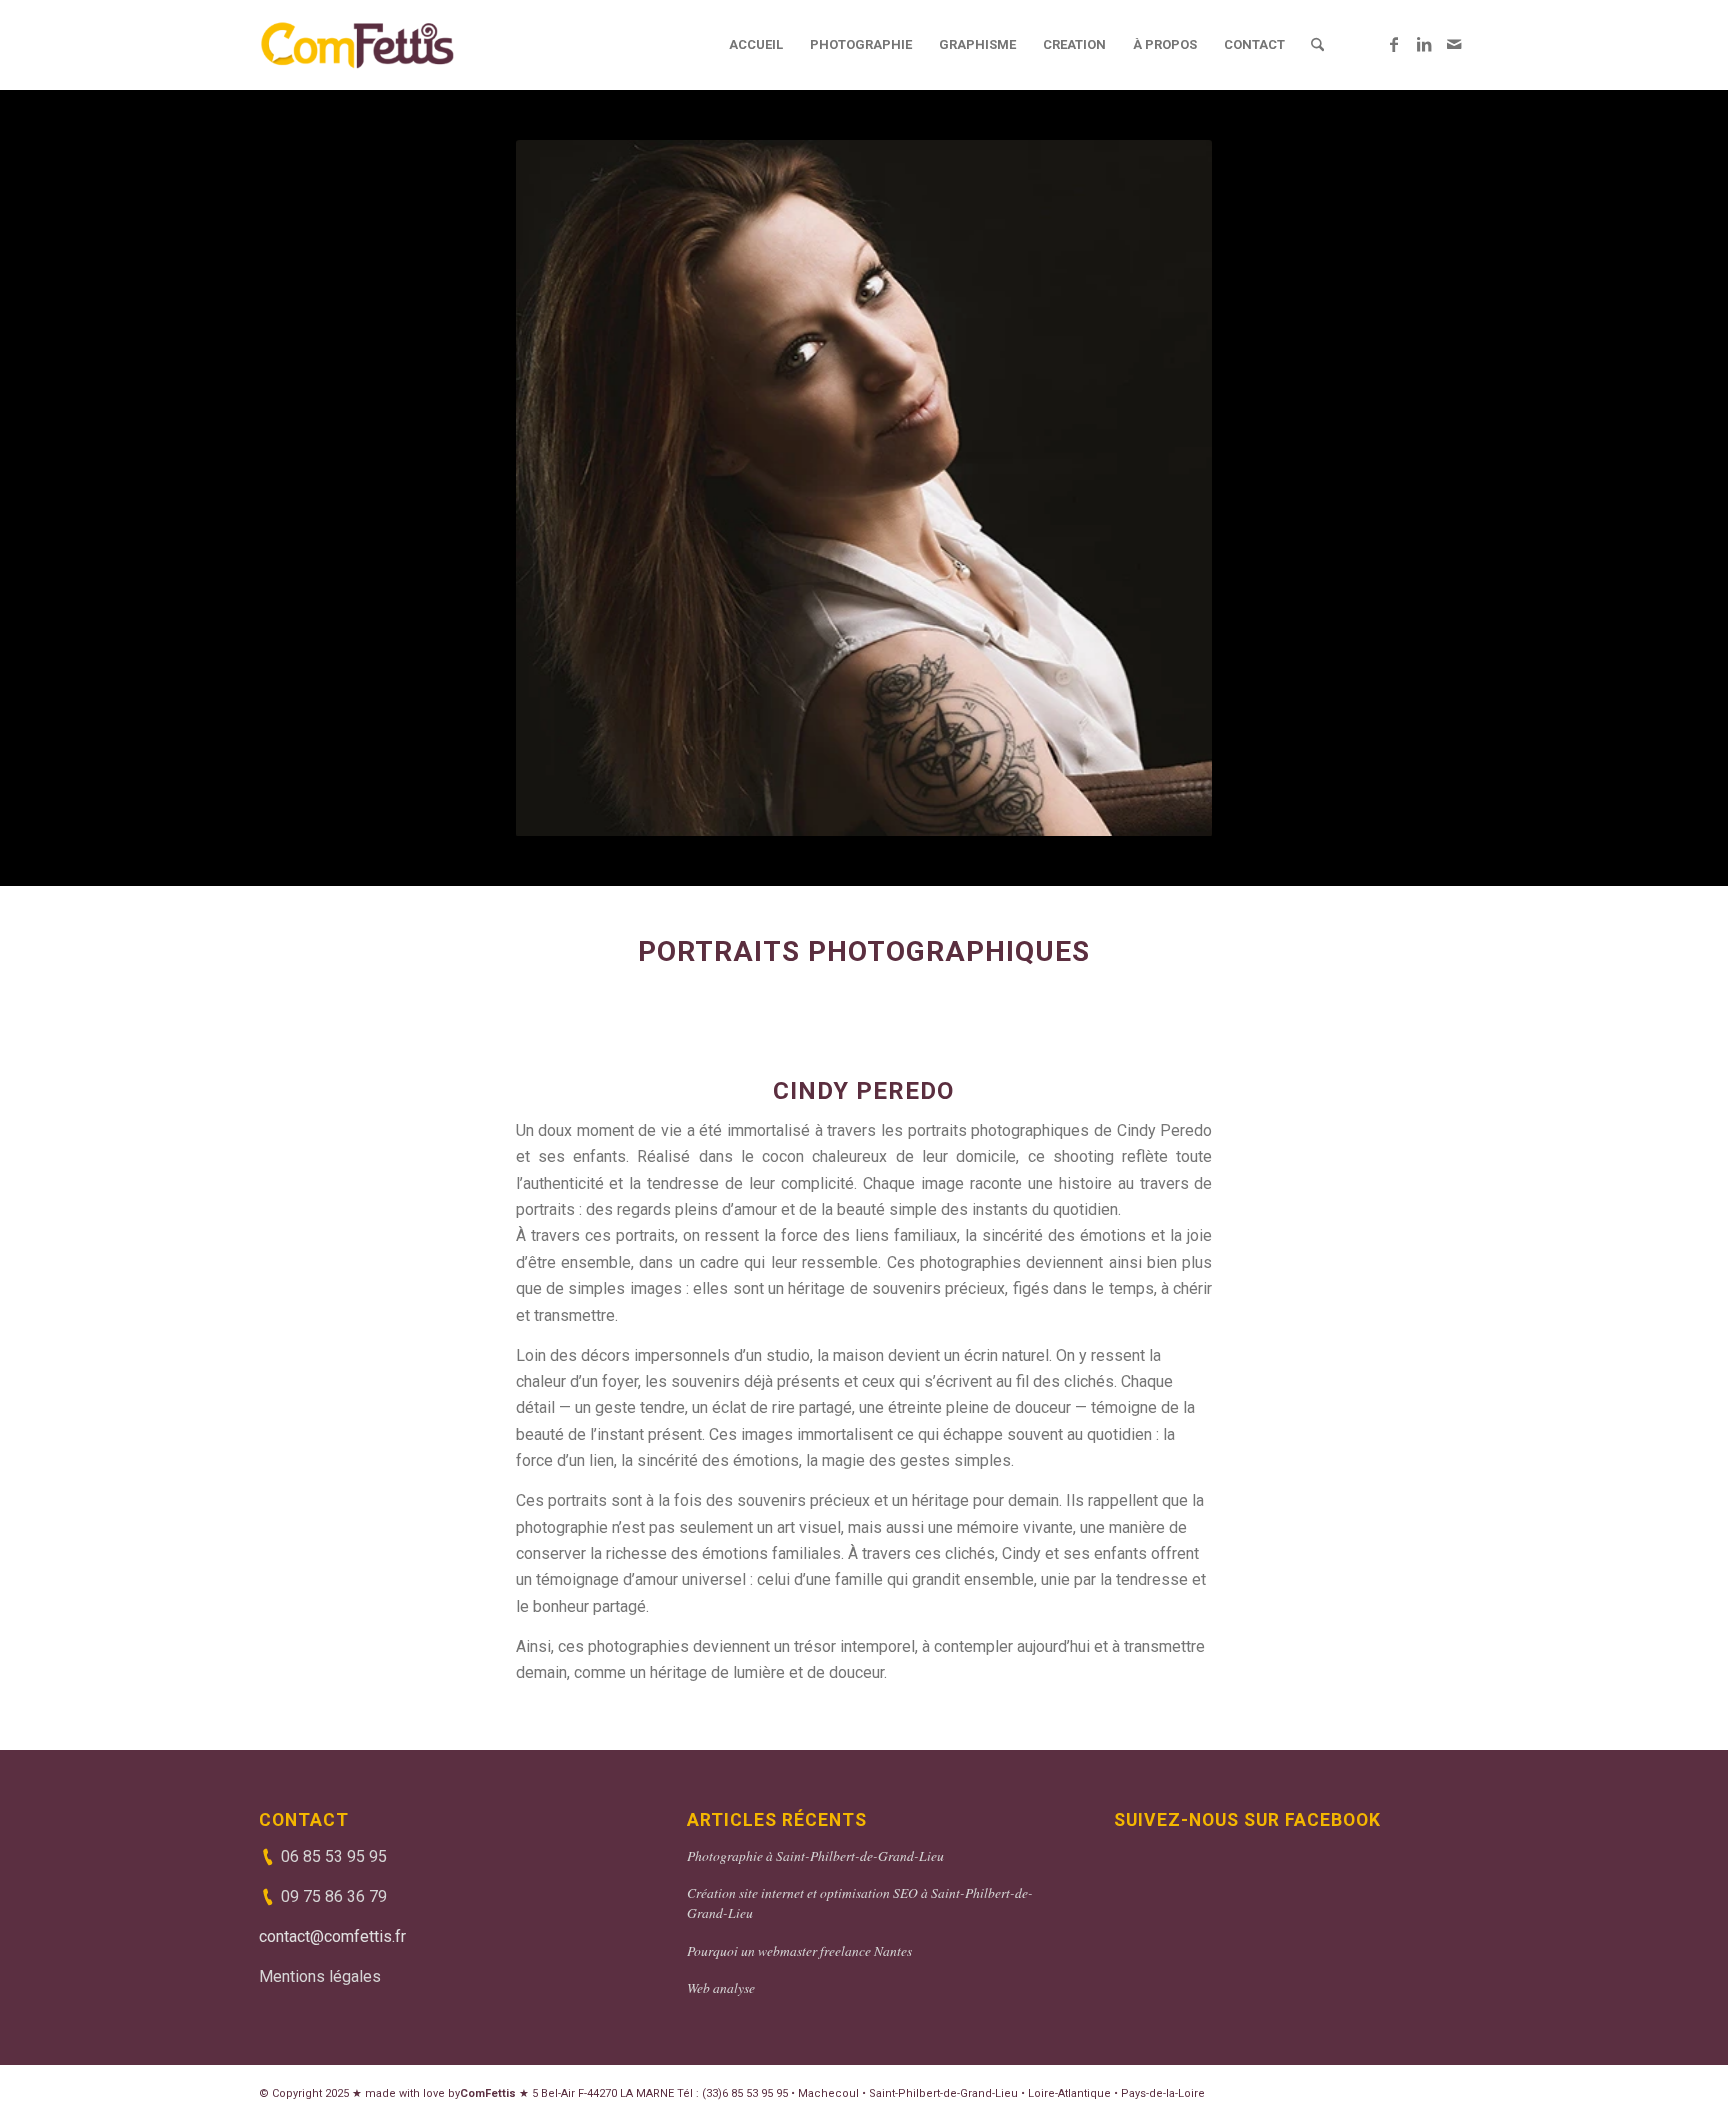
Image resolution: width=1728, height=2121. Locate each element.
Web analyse (721, 1987)
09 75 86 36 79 (334, 1896)
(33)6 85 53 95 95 (745, 2093)
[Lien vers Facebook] (1394, 44)
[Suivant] (1167, 488)
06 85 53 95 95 (334, 1856)
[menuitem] (756, 45)
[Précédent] (561, 488)
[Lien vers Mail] (1454, 44)
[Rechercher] (1317, 45)
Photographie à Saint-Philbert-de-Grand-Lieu (815, 1855)
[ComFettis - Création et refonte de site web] (357, 45)
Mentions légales (320, 1976)
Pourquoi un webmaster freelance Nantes (799, 1950)
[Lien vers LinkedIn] (1424, 44)
